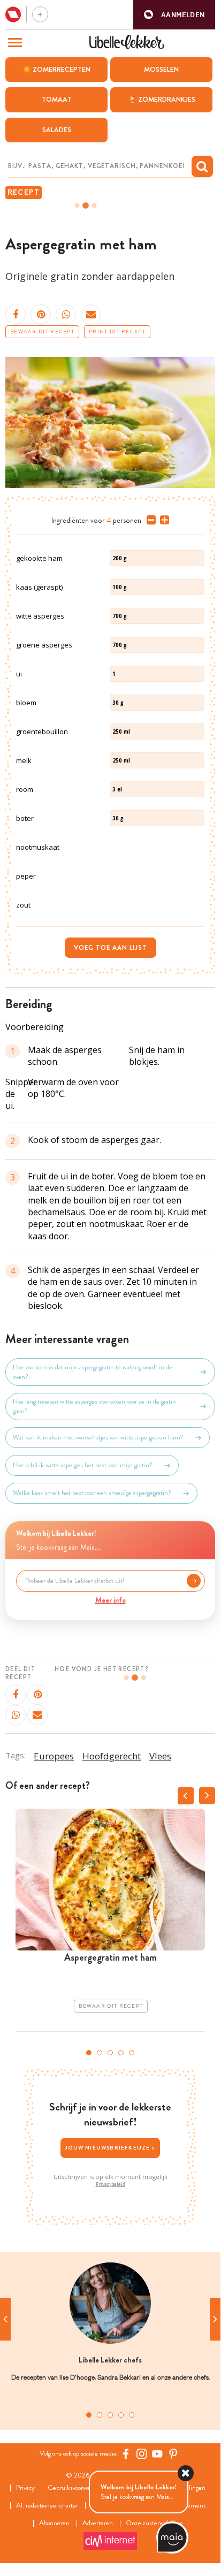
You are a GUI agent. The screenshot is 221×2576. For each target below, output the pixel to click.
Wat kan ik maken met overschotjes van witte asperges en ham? (98, 1437)
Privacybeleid (110, 2184)
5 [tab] (132, 2053)
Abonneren (54, 2523)
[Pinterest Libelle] (173, 2454)
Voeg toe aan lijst (110, 948)
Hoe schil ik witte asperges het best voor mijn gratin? (83, 1465)
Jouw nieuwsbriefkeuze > (110, 2148)
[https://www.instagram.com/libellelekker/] (142, 2454)
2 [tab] (100, 2053)
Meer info (110, 1600)
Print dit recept (117, 332)
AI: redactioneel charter (47, 2506)
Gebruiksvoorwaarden (76, 2488)
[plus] (162, 520)
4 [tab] (121, 2053)
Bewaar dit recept (42, 332)
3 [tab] (110, 2053)
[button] (174, 15)
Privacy (25, 2488)
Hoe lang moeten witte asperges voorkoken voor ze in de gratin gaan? (94, 1406)
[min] (149, 520)
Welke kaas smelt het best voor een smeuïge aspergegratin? (92, 1493)
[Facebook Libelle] (126, 2454)
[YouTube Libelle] (157, 2454)
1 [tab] (89, 2053)
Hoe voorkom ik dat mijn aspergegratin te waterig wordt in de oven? (93, 1372)
